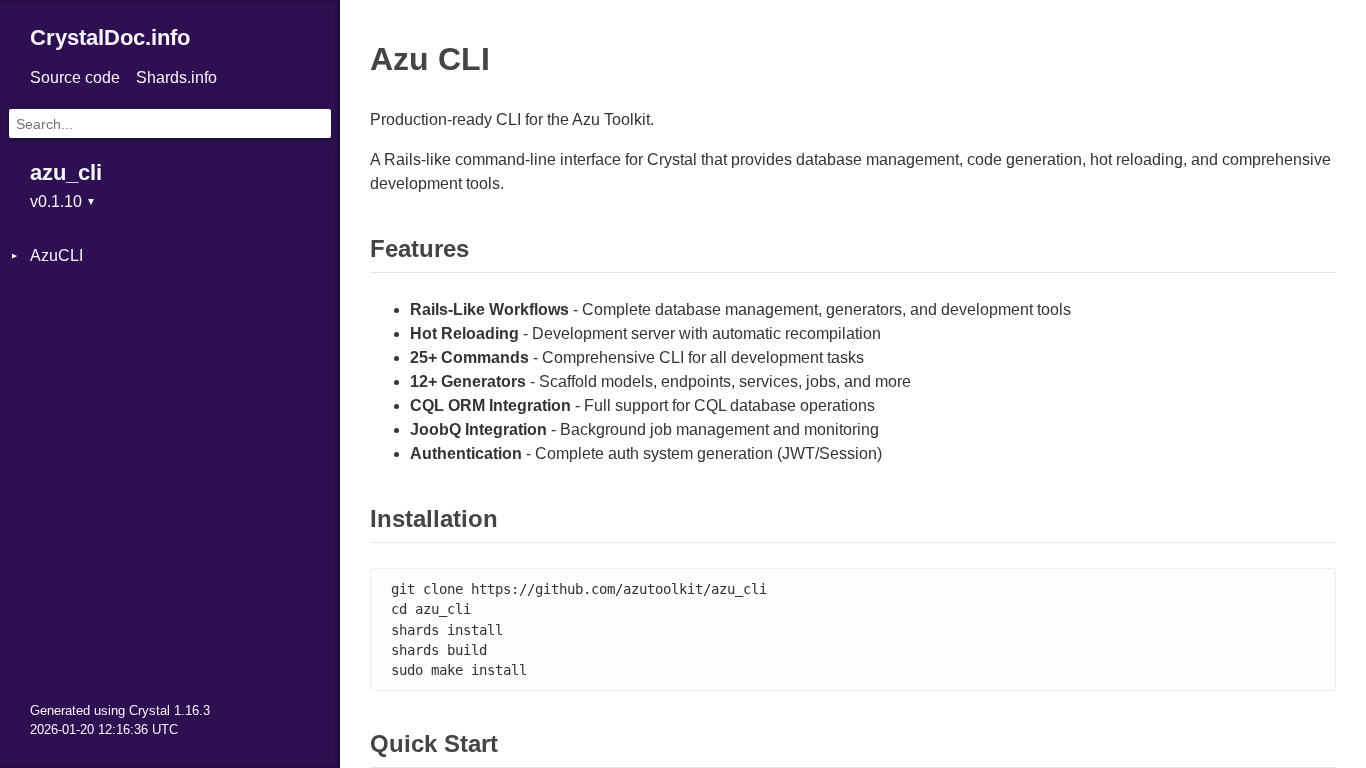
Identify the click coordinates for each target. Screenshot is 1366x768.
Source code (75, 77)
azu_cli (66, 172)
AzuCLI (56, 255)
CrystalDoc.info (110, 37)
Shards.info (176, 77)
